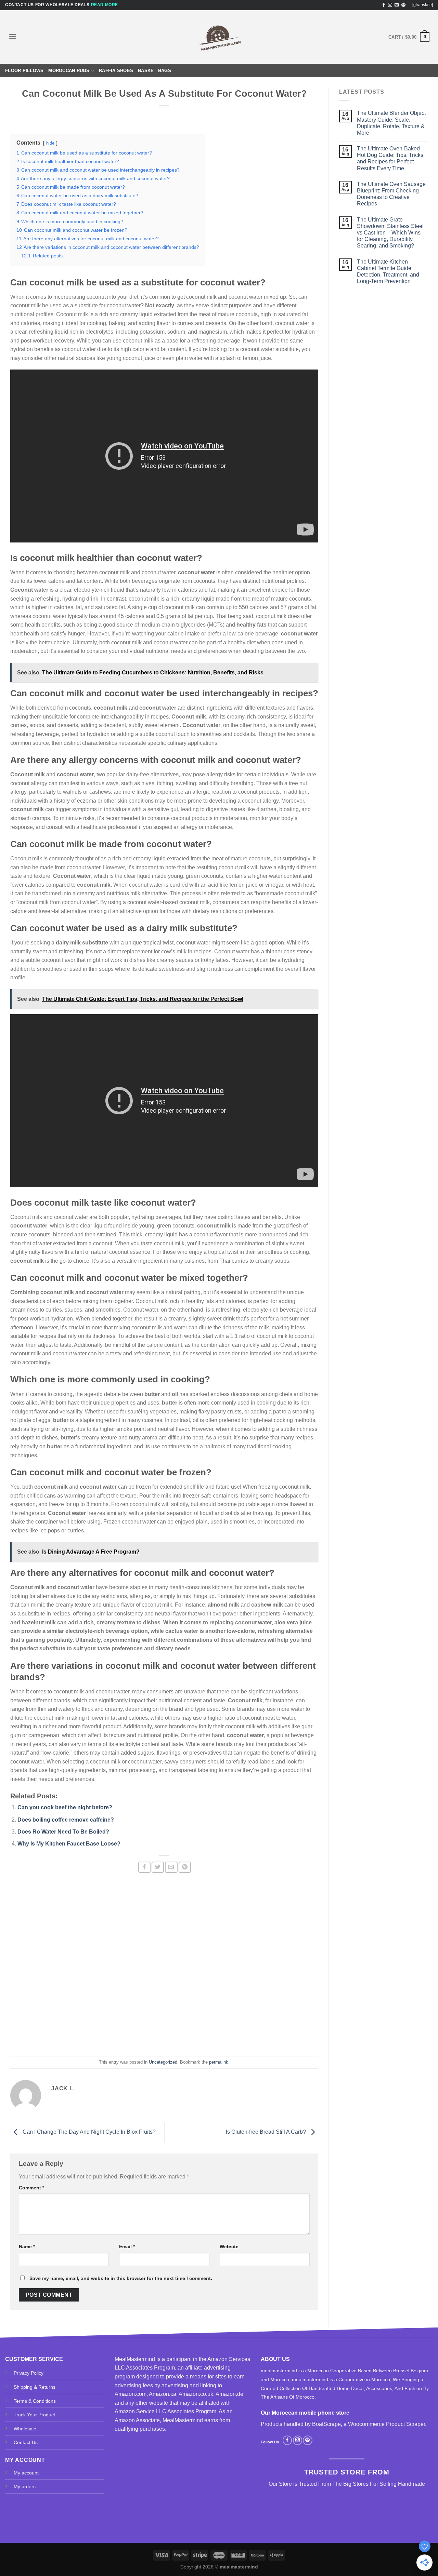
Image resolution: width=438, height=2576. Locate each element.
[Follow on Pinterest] (403, 5)
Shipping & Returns (35, 2387)
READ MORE (105, 5)
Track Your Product (34, 2415)
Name (27, 2246)
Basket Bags (154, 71)
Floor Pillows (24, 71)
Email (127, 2246)
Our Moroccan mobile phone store (305, 2413)
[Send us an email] (397, 5)
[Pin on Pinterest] (185, 1867)
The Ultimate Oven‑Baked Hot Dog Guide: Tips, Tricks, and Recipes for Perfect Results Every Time (391, 158)
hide (50, 143)
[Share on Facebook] (144, 1867)
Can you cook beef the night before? (65, 1807)
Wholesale (25, 2429)
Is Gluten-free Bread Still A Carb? (267, 2132)
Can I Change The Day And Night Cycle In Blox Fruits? (88, 2132)
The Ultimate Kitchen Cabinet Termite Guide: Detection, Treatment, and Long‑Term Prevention (388, 272)
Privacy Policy (29, 2373)
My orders (25, 2486)
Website (229, 2246)
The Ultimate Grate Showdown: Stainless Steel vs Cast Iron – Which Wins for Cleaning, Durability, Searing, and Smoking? (390, 233)
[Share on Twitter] (158, 1867)
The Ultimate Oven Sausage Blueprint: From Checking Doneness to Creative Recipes (391, 194)
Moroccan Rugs (69, 71)
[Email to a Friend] (171, 1867)
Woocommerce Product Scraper (387, 2424)
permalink (219, 2062)
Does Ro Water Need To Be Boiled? (63, 1832)
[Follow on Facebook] (384, 5)
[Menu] (13, 36)
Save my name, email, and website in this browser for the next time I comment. (121, 2278)
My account (26, 2473)
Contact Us (26, 2442)
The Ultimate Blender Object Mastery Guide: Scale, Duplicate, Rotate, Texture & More (391, 123)
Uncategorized (163, 2062)
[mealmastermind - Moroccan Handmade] (219, 37)
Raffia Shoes (116, 71)
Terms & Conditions (35, 2401)
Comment (31, 2188)
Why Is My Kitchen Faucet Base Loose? (69, 1844)
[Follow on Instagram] (390, 5)
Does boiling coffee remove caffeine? (66, 1820)
